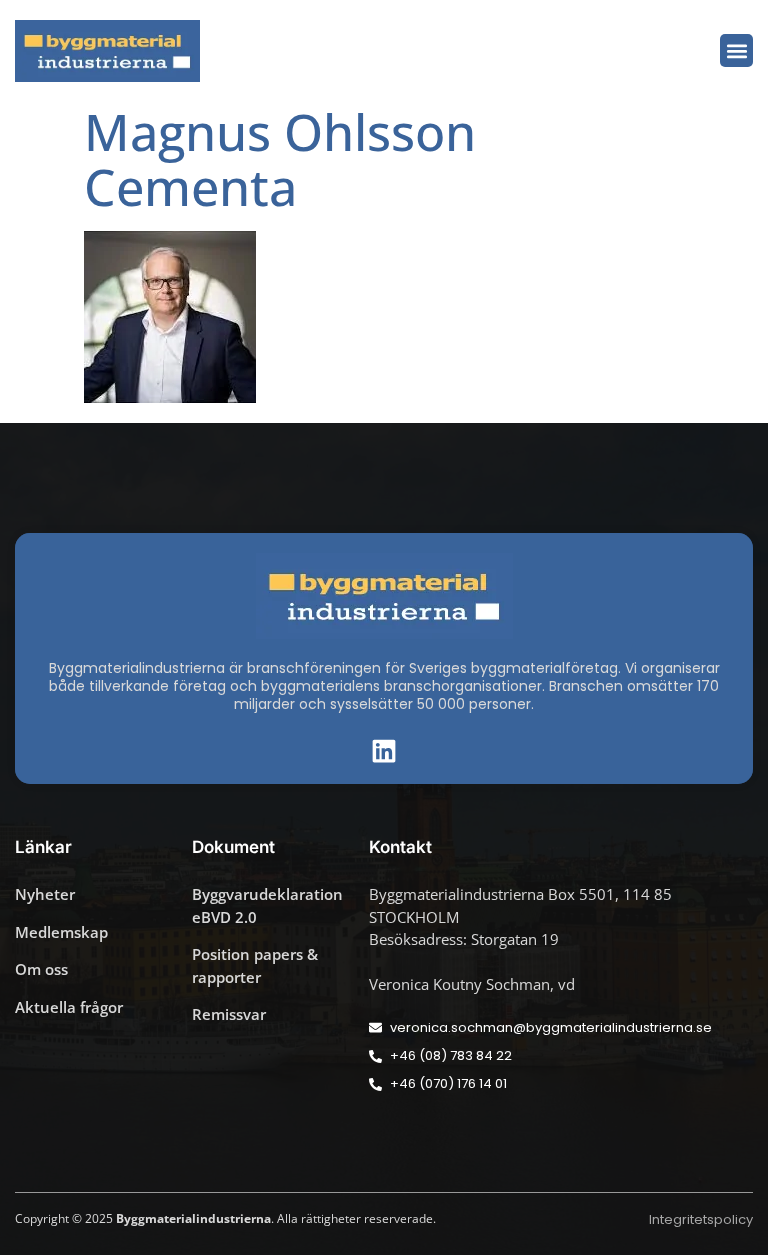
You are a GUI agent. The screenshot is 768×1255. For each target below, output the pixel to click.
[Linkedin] (384, 751)
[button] (736, 50)
